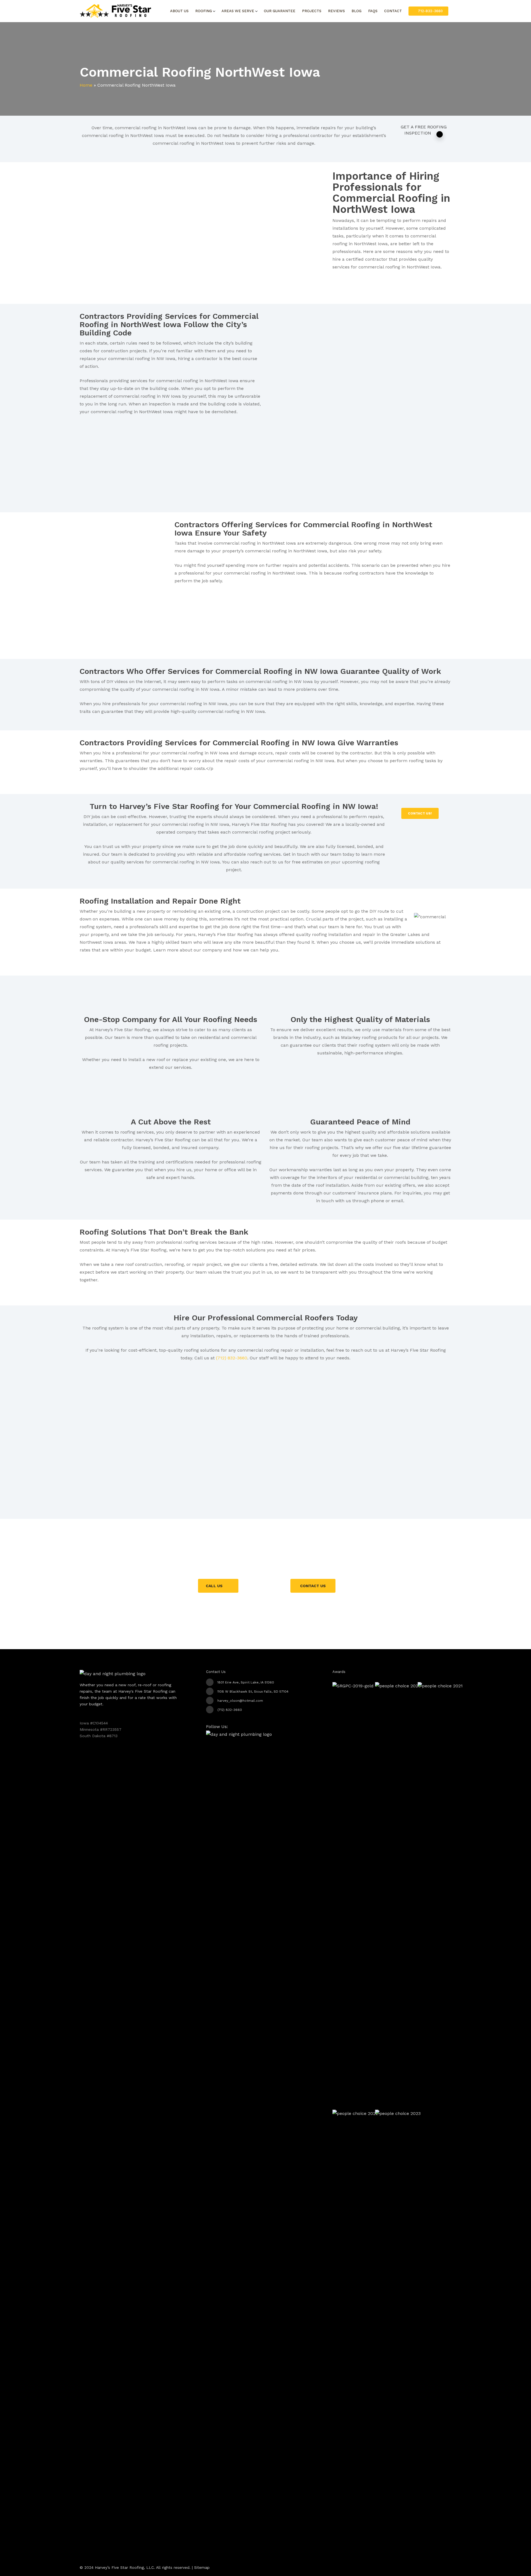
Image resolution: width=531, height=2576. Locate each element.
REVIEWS (336, 11)
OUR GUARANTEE (280, 11)
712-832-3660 (430, 11)
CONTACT (393, 11)
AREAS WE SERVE (238, 11)
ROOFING (204, 11)
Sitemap (202, 2567)
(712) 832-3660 (232, 1358)
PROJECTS (312, 11)
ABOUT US (179, 11)
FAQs (373, 11)
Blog (356, 11)
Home (86, 85)
